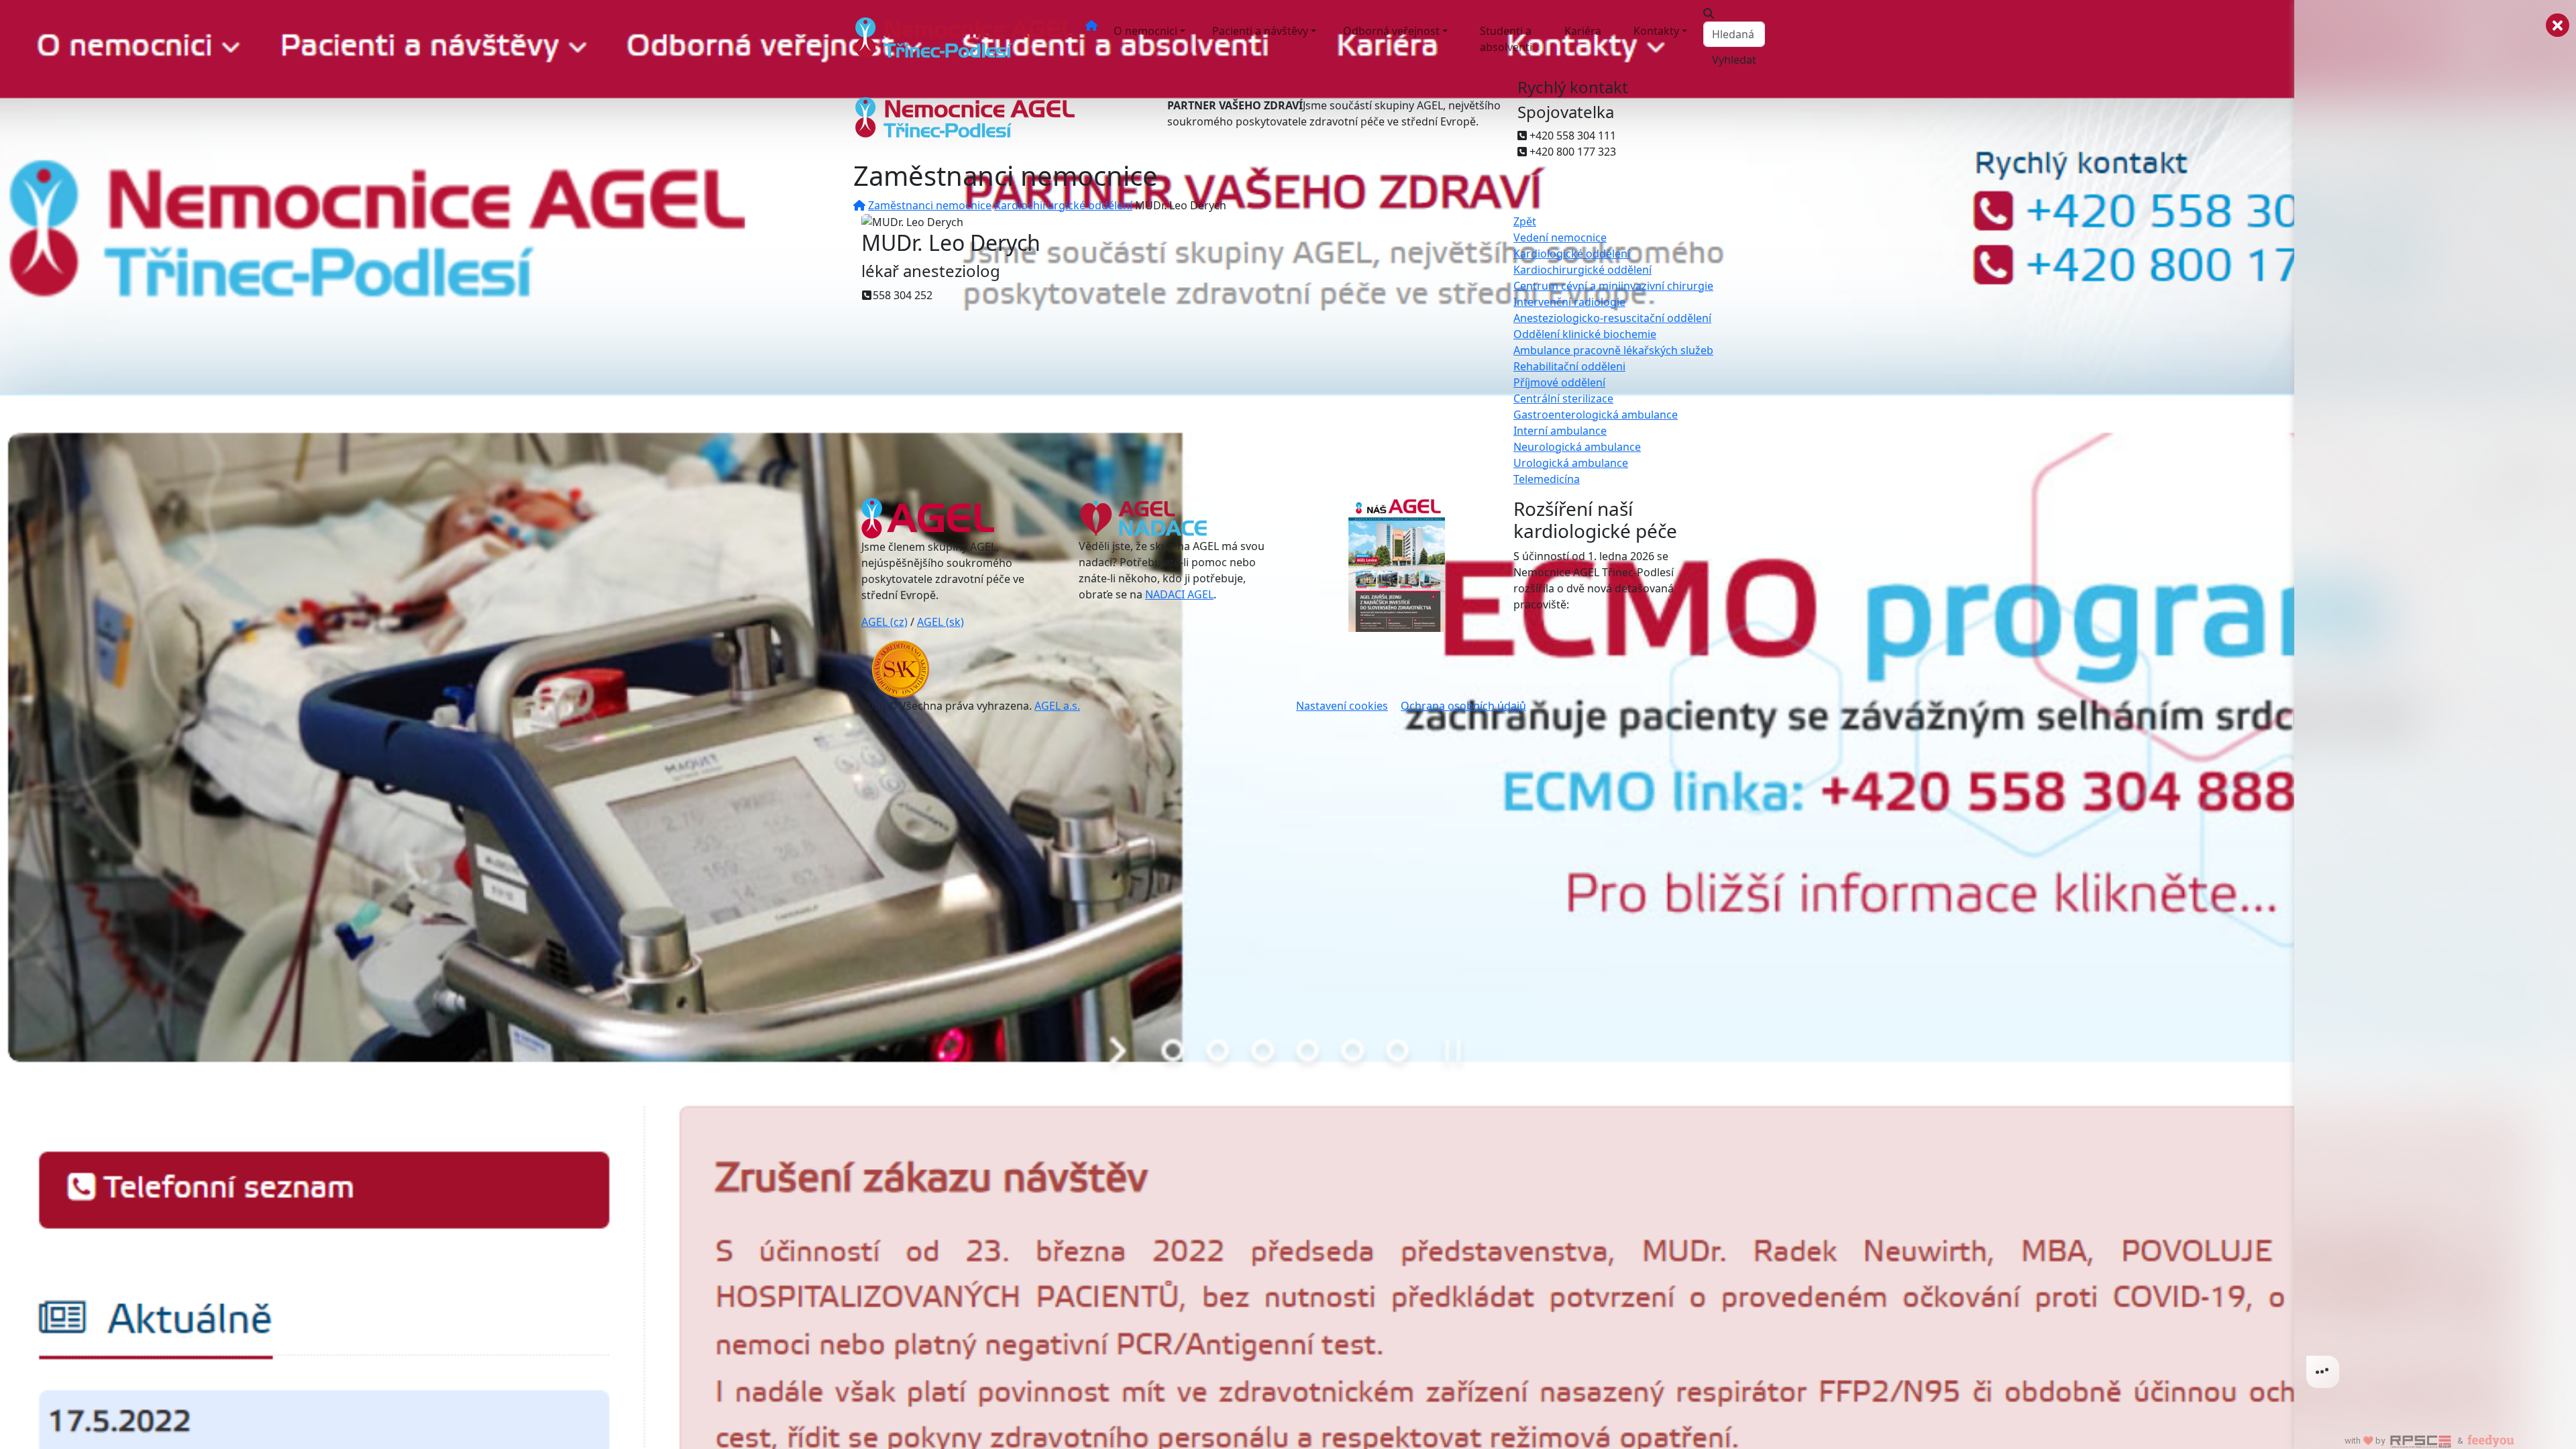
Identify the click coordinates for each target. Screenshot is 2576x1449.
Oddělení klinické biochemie (1585, 334)
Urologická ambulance (1571, 463)
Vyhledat (1734, 60)
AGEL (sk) (941, 622)
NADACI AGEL (1179, 594)
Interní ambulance (1560, 431)
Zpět (1525, 221)
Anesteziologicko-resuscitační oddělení (1612, 318)
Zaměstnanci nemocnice (930, 205)
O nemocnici (1145, 31)
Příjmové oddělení (1559, 382)
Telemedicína (1547, 479)
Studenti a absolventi (1506, 39)
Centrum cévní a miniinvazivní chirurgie (1613, 286)
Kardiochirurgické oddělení (1063, 205)
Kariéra (1583, 31)
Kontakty (1656, 31)
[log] (2435, 703)
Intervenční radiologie (1569, 302)
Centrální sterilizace (1563, 398)
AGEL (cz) (884, 622)
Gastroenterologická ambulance (1596, 415)
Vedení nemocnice (1560, 237)
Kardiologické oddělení (1572, 254)
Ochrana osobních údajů (1463, 706)
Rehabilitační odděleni (1569, 366)
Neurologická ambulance (1577, 447)
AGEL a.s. (1057, 706)
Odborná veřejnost (1391, 31)
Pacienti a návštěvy (1260, 31)
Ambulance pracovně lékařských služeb (1613, 350)
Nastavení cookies (1342, 706)
